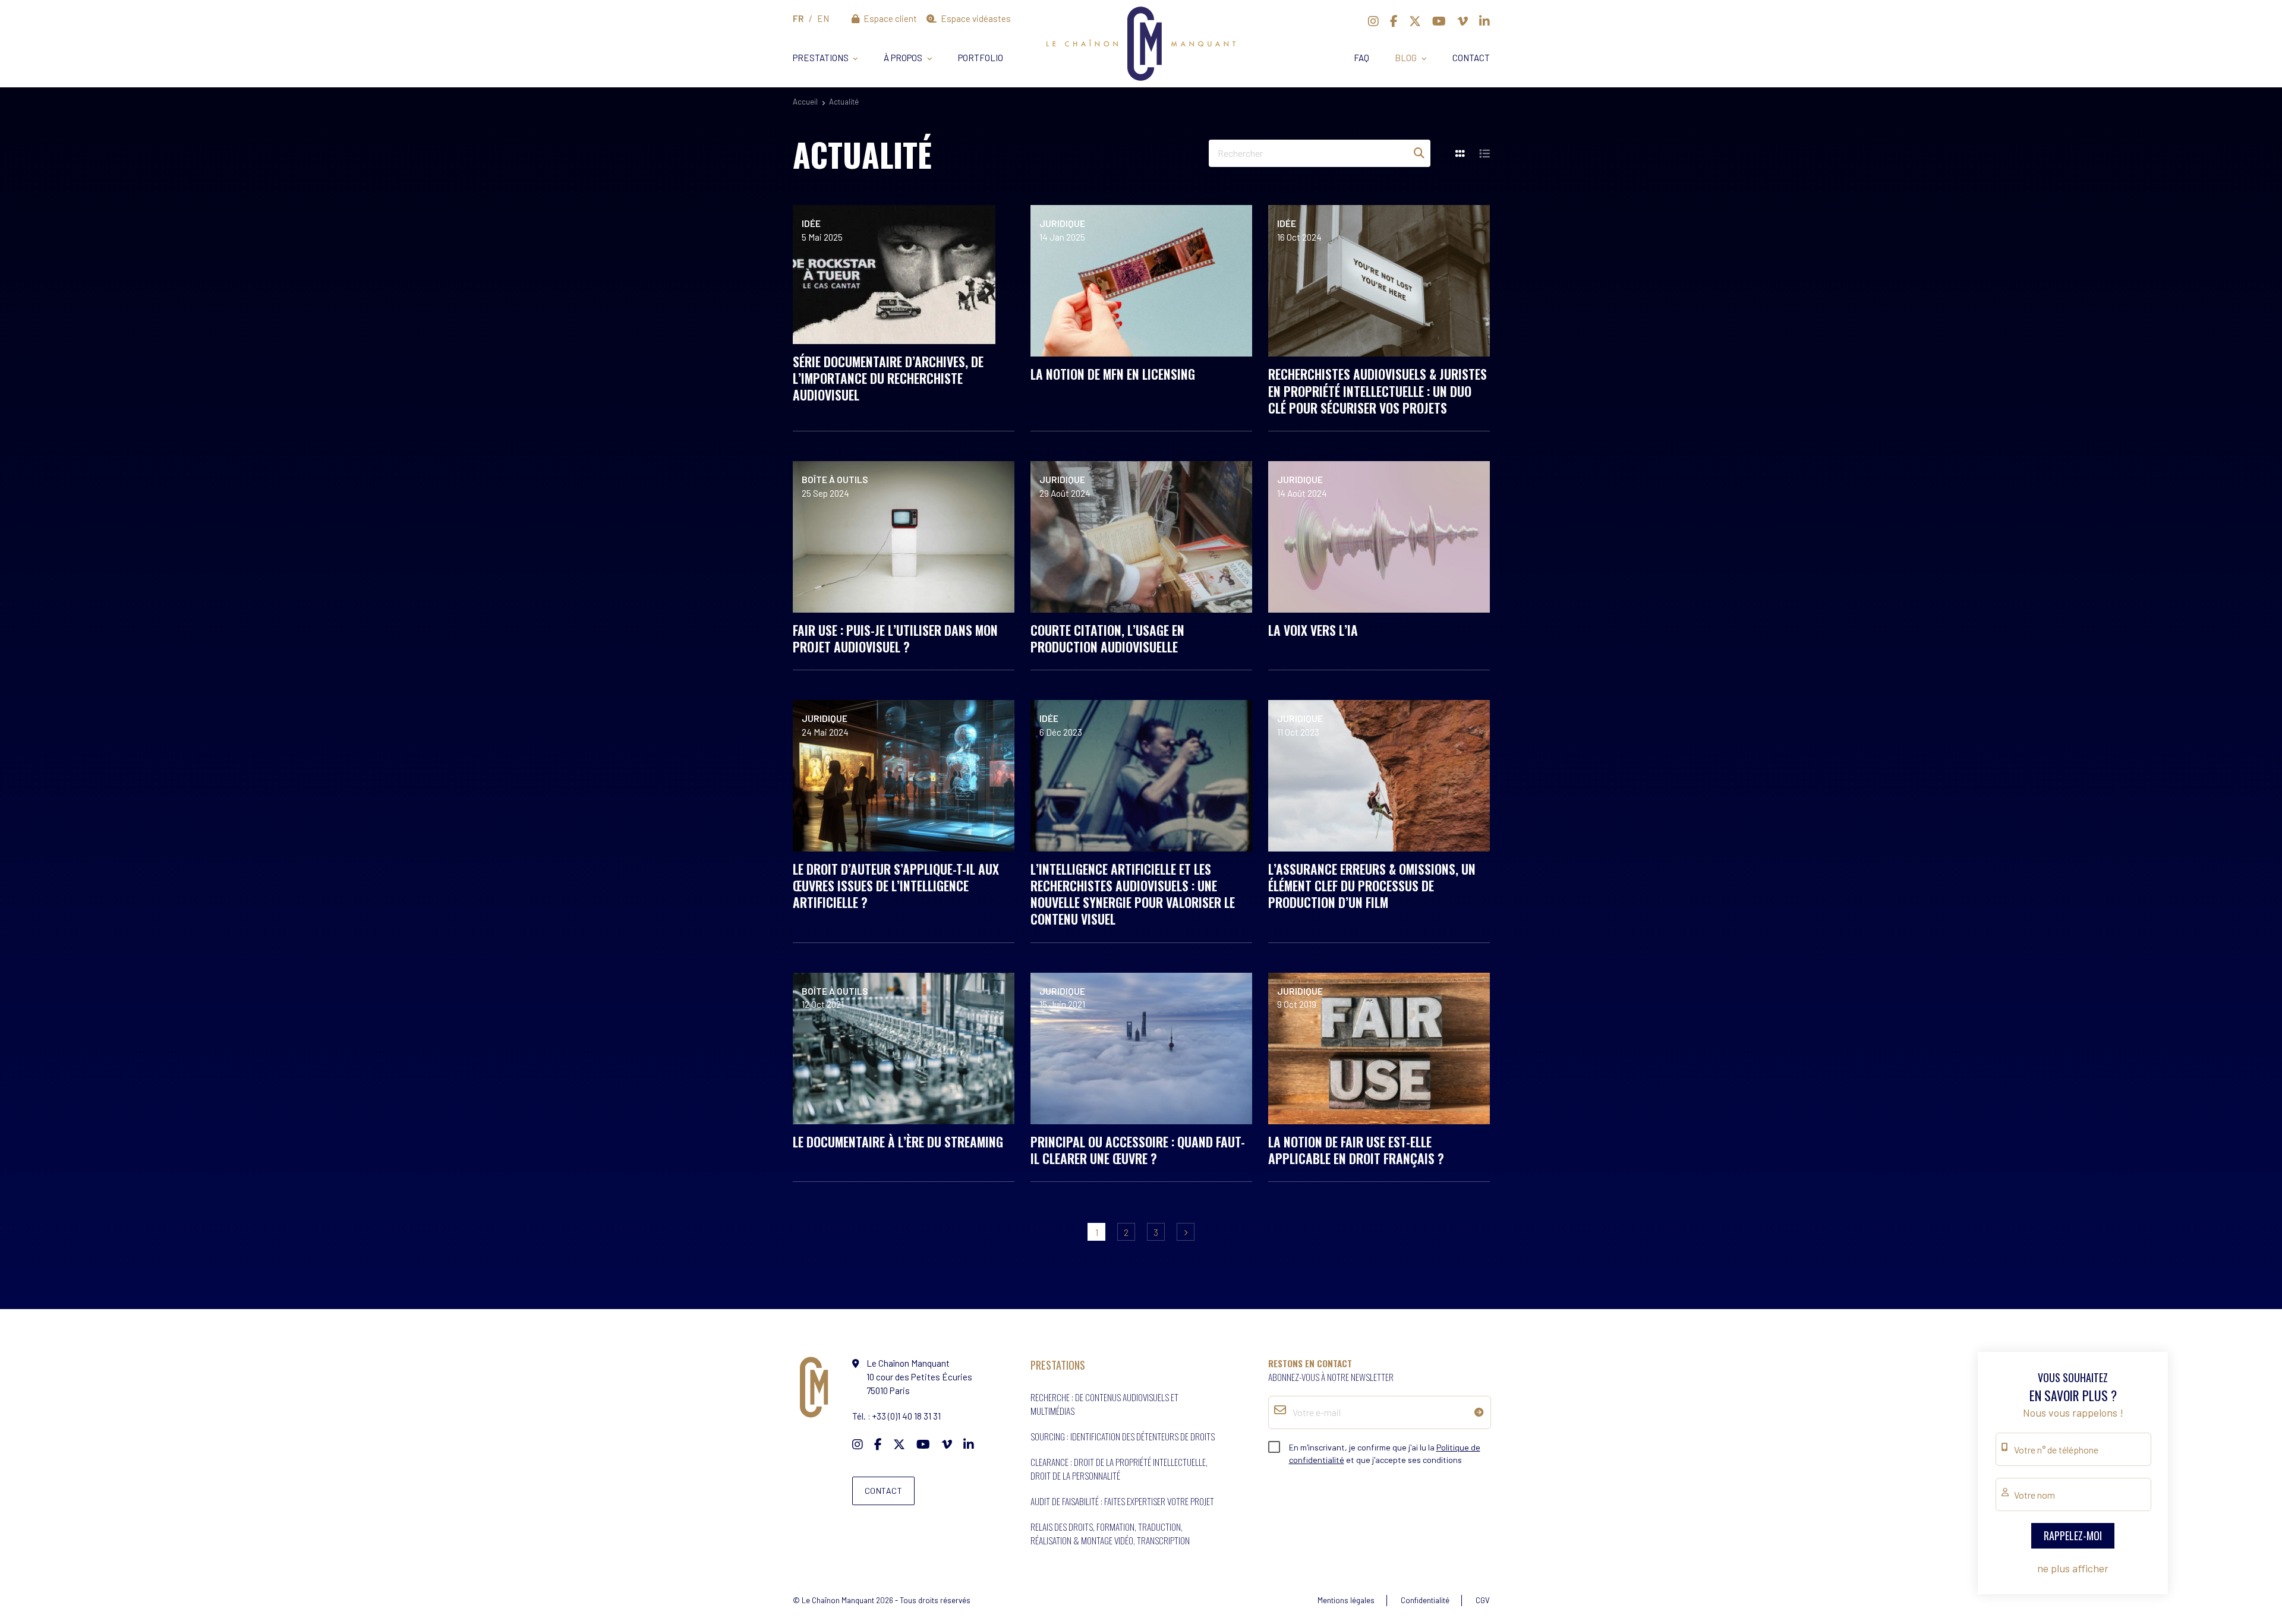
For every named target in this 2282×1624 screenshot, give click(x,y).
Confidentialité (1425, 1600)
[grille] (1460, 153)
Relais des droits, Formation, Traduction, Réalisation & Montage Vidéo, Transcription (1110, 1533)
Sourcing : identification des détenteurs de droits (1123, 1436)
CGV (1483, 1600)
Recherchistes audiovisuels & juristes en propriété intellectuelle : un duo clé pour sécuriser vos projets (1378, 390)
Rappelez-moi (2073, 1535)
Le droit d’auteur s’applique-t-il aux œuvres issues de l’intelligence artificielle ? (896, 885)
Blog (1406, 58)
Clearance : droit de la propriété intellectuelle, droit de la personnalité (1119, 1469)
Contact (1471, 58)
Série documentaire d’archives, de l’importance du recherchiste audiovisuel (888, 378)
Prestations (821, 58)
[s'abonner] (1479, 1412)
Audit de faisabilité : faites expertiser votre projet (1122, 1501)
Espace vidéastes (975, 18)
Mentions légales (1346, 1600)
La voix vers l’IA (1313, 630)
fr (798, 18)
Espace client (889, 18)
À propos (903, 58)
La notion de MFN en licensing (1113, 374)
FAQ (1361, 58)
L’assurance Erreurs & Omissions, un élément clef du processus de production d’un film (1372, 885)
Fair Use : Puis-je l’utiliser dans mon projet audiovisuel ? (895, 638)
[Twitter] (1415, 21)
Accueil (805, 102)
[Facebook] (1394, 21)
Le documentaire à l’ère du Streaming (898, 1141)
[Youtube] (1439, 21)
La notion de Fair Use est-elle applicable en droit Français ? (1356, 1150)
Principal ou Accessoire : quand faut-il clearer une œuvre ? (1138, 1150)
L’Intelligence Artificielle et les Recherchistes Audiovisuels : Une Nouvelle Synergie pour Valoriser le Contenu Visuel (1133, 894)
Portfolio (981, 58)
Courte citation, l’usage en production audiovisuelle (1107, 638)
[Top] (2250, 1574)
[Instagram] (1373, 21)
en (823, 18)
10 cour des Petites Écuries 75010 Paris (919, 1377)
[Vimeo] (1463, 21)
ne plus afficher (2073, 1568)
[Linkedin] (1484, 21)
